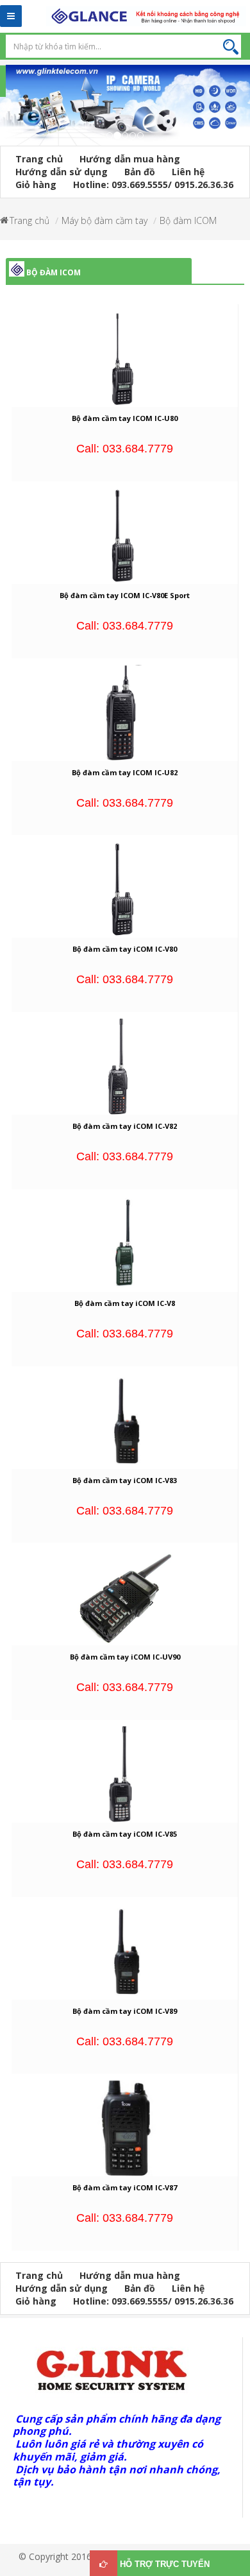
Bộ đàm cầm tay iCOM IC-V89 (125, 2011)
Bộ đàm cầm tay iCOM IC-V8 (125, 1303)
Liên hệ (188, 172)
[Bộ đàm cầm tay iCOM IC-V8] (125, 1243)
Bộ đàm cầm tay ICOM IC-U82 (125, 772)
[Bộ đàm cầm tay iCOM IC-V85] (125, 1773)
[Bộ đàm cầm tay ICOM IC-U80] (125, 358)
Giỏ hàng (36, 185)
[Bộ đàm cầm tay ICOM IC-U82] (125, 711)
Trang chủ (39, 159)
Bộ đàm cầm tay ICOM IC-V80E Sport (125, 595)
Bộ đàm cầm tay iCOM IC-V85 (125, 1834)
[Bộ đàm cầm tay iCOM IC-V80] (125, 889)
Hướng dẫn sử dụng (62, 172)
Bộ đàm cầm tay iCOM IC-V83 (125, 1480)
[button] (6, 113)
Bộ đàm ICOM (188, 220)
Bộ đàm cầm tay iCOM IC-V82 (125, 1126)
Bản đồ (140, 172)
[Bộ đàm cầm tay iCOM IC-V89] (125, 1950)
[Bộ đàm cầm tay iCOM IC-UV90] (125, 1596)
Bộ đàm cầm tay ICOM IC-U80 (125, 418)
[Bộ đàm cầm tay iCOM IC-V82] (125, 1066)
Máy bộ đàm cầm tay (104, 220)
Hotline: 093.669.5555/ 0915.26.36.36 (153, 185)
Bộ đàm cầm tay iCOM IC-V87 (125, 2187)
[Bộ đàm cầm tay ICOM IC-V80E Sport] (125, 535)
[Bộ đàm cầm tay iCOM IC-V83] (125, 1419)
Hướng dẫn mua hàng (130, 159)
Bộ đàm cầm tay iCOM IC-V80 (125, 949)
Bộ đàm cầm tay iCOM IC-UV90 (125, 1657)
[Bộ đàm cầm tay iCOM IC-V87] (125, 2127)
